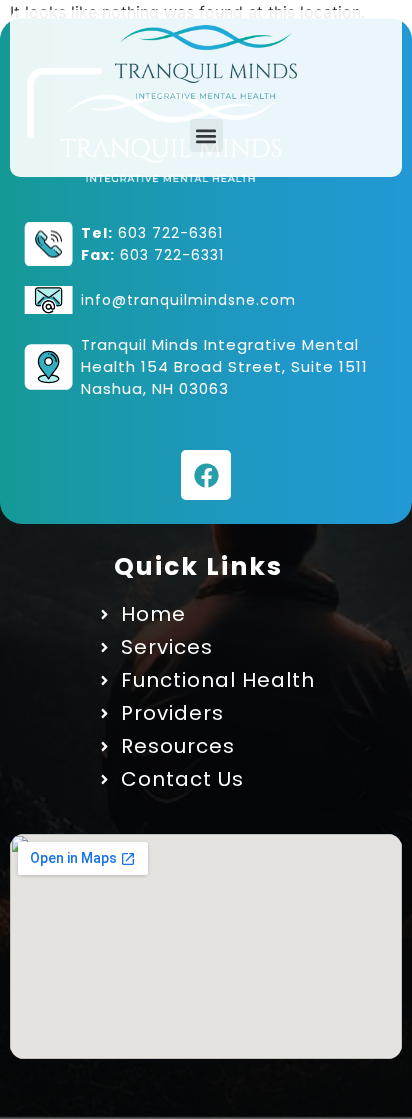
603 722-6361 (170, 233)
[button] (206, 135)
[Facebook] (206, 475)
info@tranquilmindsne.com (188, 300)
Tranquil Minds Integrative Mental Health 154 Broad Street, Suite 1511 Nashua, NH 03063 (224, 366)
